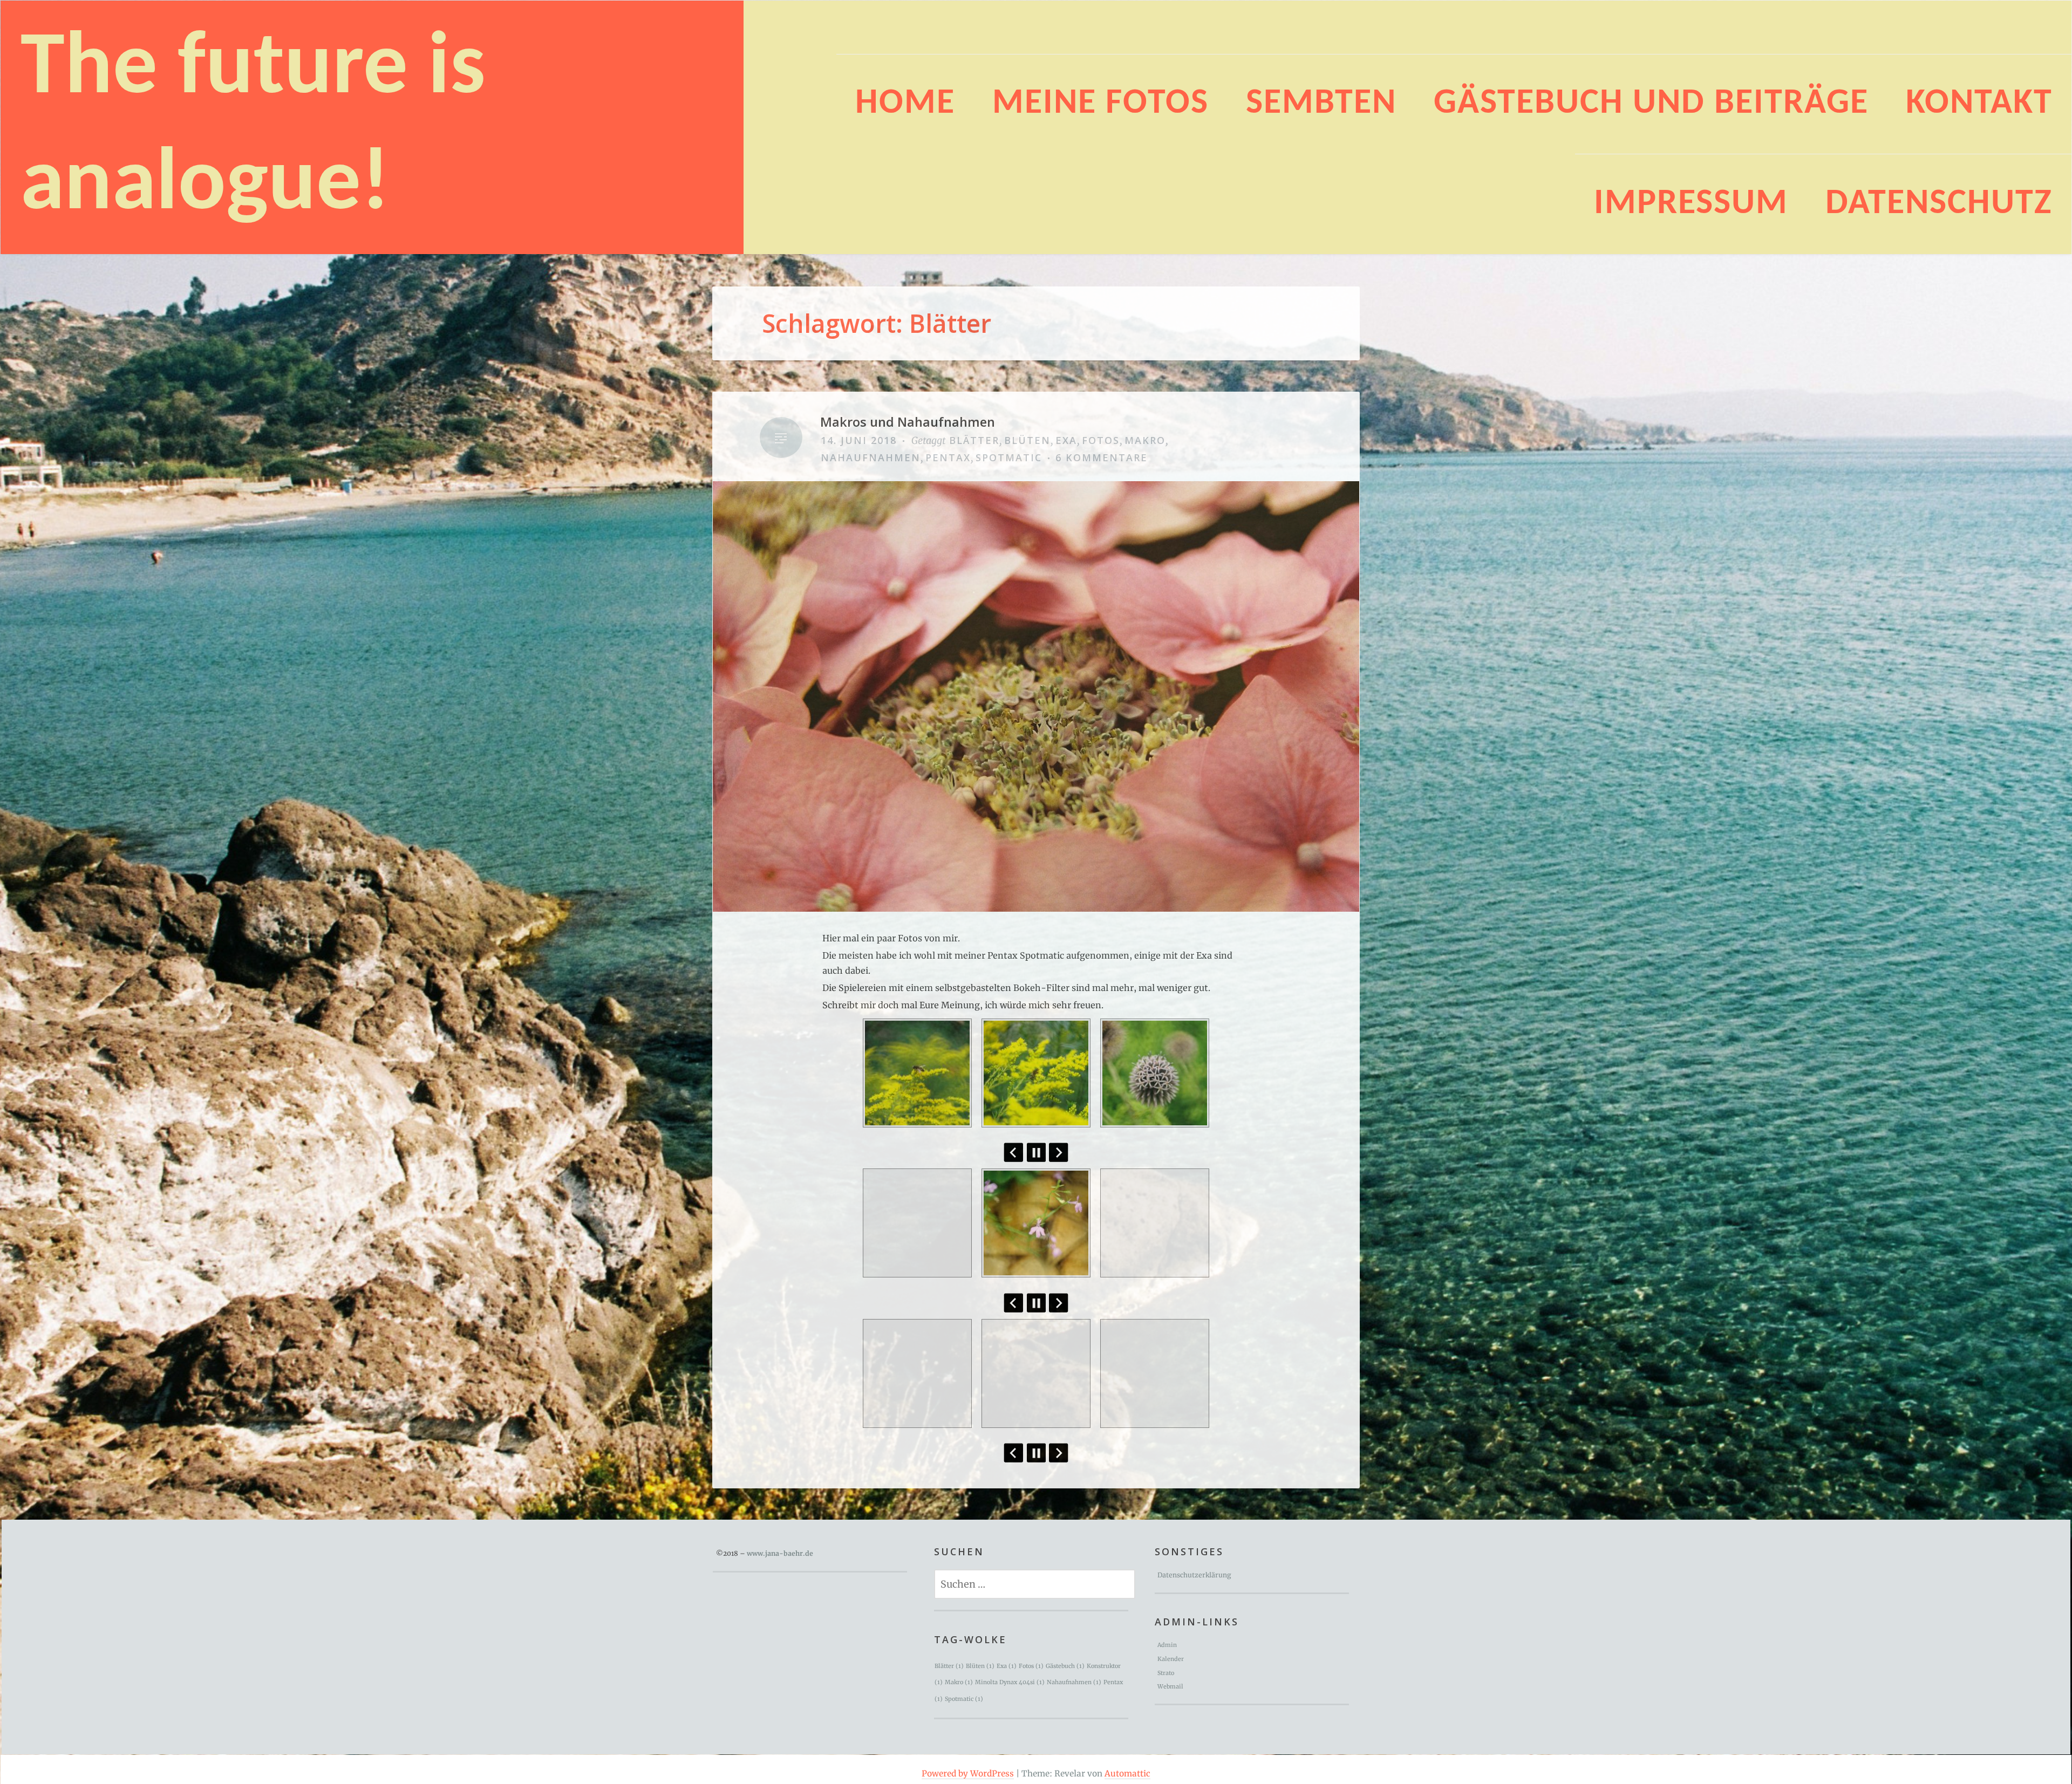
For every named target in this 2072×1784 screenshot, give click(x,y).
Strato (1166, 1673)
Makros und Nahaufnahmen (908, 422)
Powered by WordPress (968, 1773)
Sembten (1321, 104)
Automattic (1127, 1773)
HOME (905, 104)
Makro (1145, 440)
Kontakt (1979, 104)
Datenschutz (1939, 204)
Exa (1066, 440)
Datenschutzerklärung (1194, 1575)
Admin (1167, 1645)
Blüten (1027, 440)
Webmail (1170, 1687)
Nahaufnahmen (871, 457)
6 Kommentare (1102, 457)
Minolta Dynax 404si (1010, 1682)
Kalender (1171, 1659)
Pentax (948, 457)
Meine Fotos (1100, 104)
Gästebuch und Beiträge (1651, 104)
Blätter (974, 440)
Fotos (1101, 440)
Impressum (1691, 204)
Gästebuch (1065, 1666)
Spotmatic (1009, 457)
